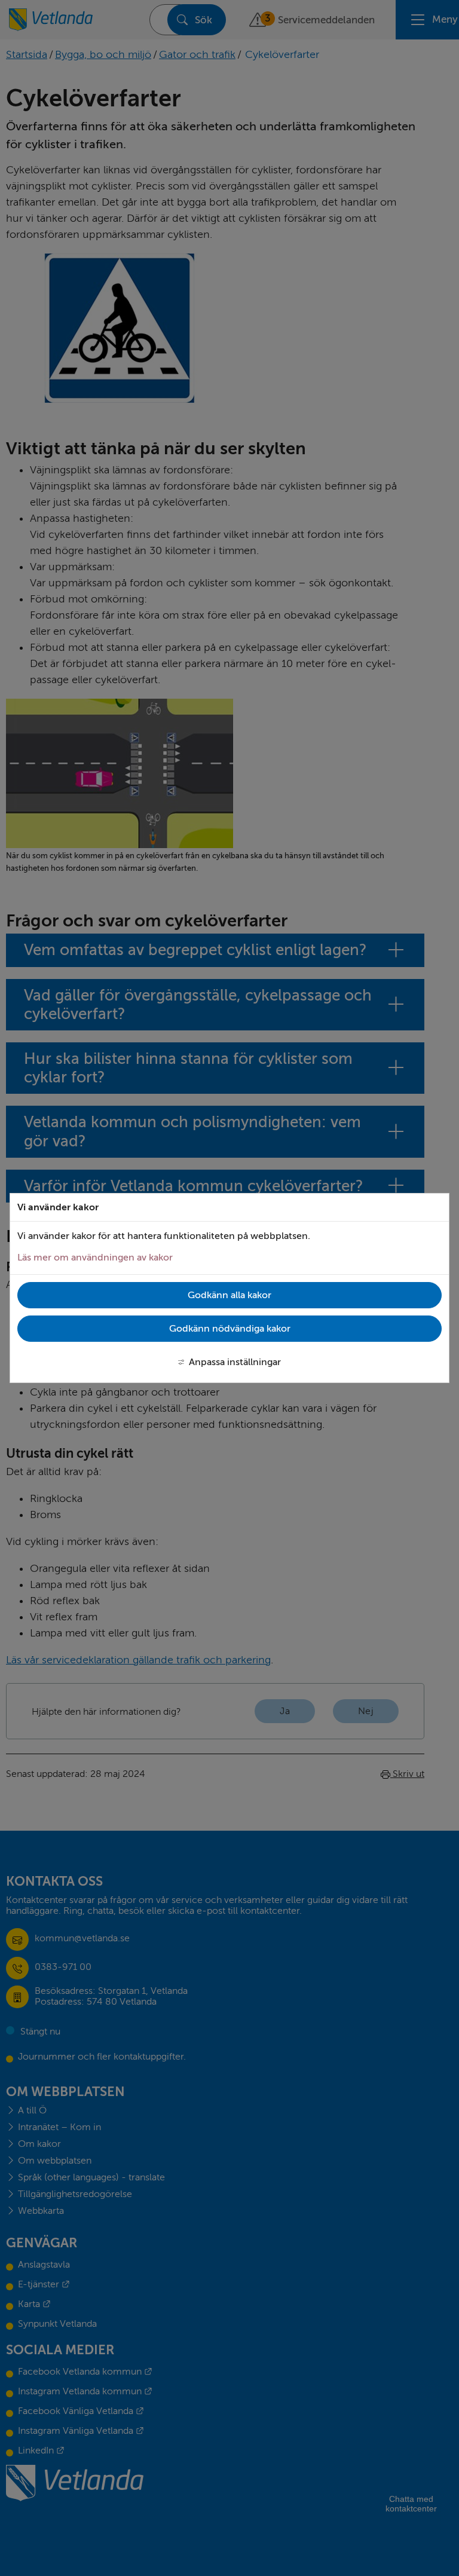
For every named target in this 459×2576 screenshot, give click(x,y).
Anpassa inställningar (235, 1362)
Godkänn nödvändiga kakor (230, 1329)
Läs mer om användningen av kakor (95, 1258)
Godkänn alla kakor (229, 1295)
